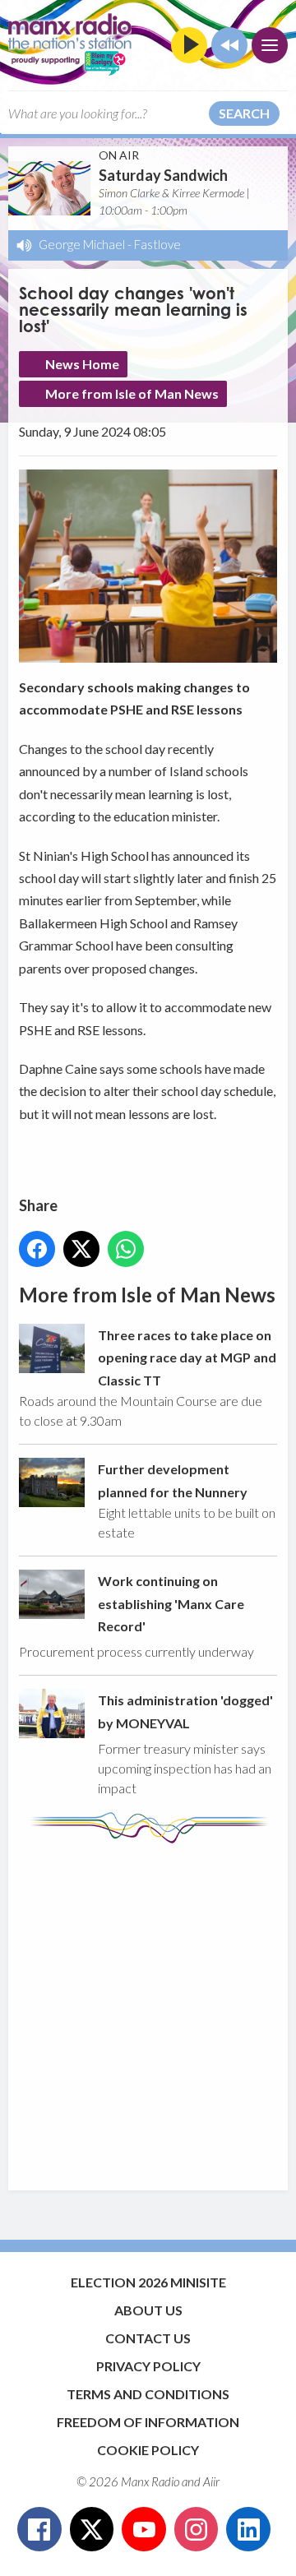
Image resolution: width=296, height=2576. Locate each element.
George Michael (82, 244)
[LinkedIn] (248, 2529)
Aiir (211, 2481)
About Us (148, 2310)
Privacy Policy (148, 2366)
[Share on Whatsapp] (126, 1249)
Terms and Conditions (148, 2394)
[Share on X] (81, 1249)
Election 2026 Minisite (148, 2282)
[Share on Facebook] (37, 1249)
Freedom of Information (148, 2422)
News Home (82, 364)
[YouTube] (144, 2529)
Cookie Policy (148, 2450)
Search (244, 113)
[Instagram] (197, 2529)
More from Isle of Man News (132, 393)
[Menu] (270, 45)
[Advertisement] (148, 2009)
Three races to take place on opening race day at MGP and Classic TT (187, 1357)
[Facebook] (39, 2529)
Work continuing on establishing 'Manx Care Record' (171, 1603)
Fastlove (157, 244)
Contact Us (148, 2338)
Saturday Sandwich (163, 175)
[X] (92, 2529)
